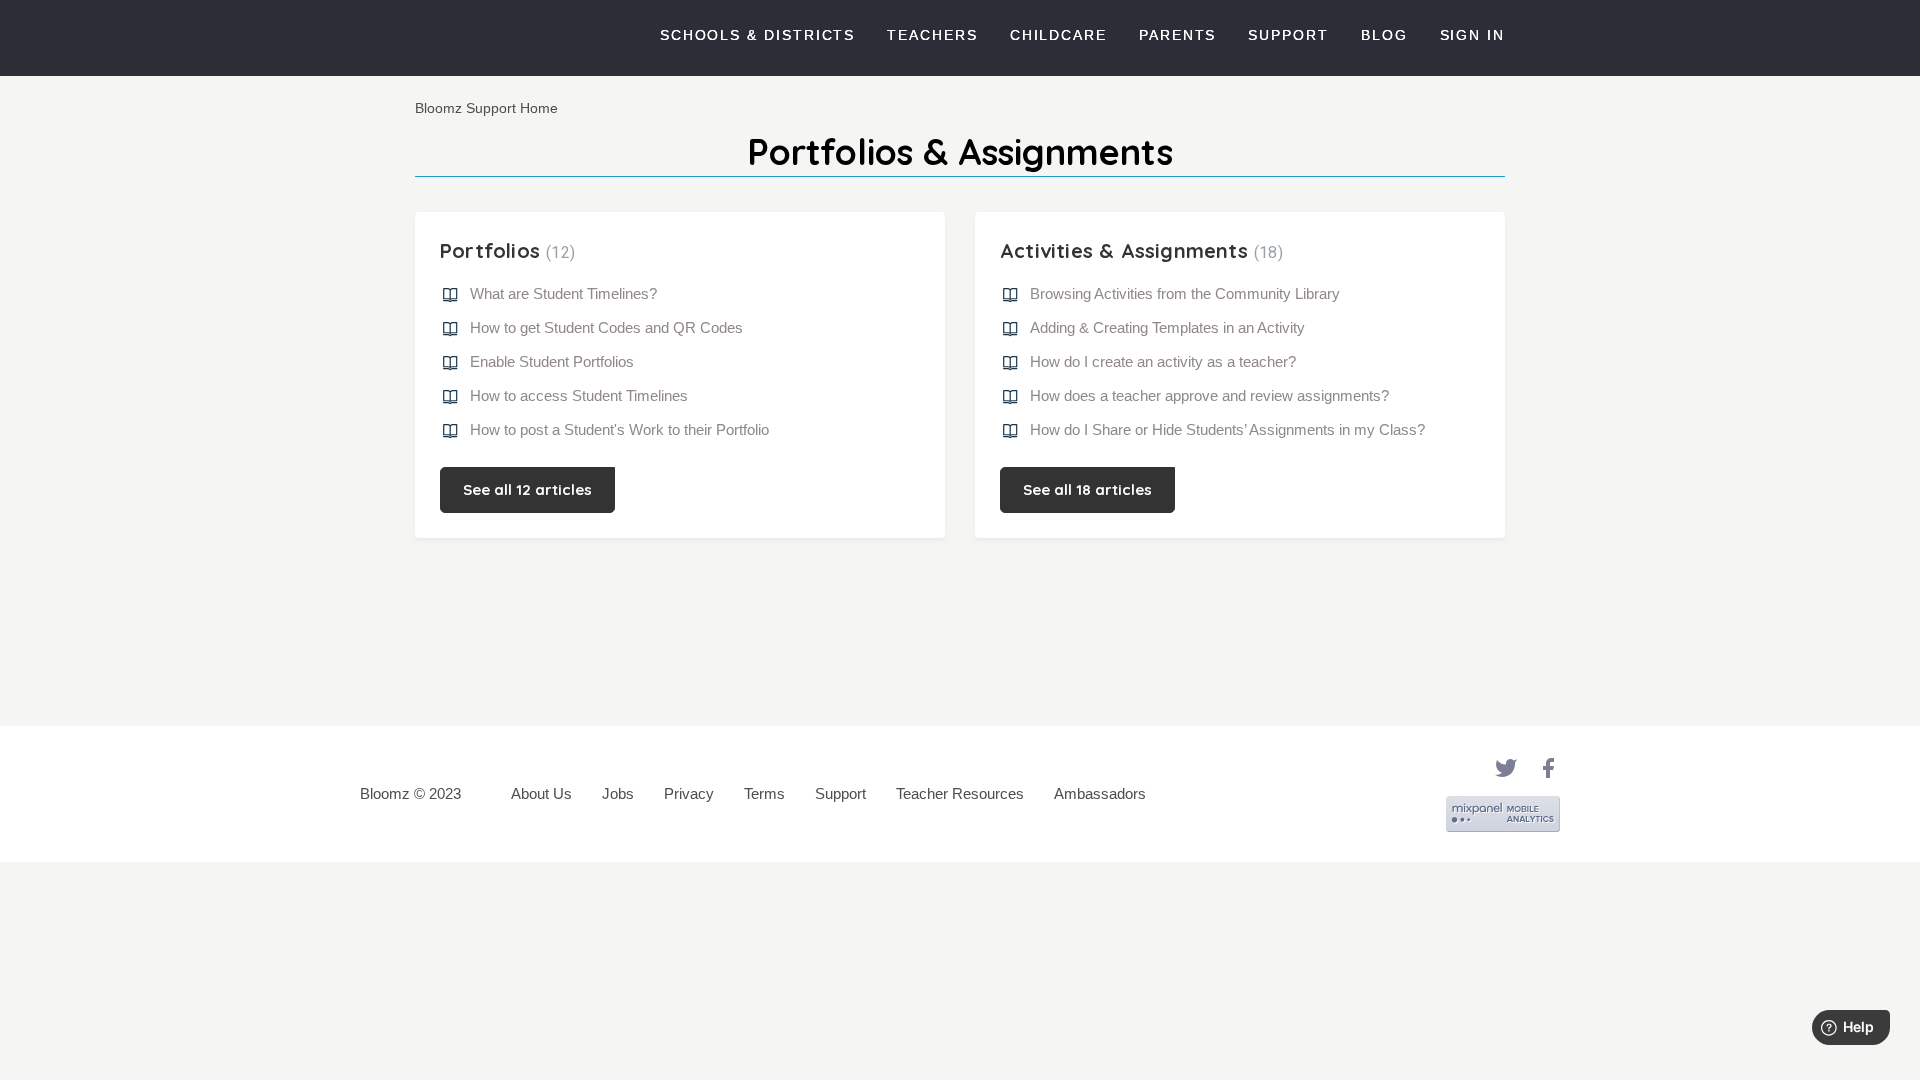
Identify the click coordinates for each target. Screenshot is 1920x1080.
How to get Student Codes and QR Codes (606, 327)
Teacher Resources (960, 793)
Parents (1177, 35)
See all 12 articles (527, 489)
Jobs (618, 793)
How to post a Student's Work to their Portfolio (619, 429)
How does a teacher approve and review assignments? (1209, 395)
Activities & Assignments (1139, 250)
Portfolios (505, 250)
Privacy (689, 793)
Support (1288, 35)
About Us (541, 793)
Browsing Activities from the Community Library (1185, 293)
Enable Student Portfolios (552, 361)
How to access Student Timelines (579, 395)
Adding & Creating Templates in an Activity (1167, 327)
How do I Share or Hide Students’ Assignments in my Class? (1227, 429)
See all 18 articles (1087, 489)
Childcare (1058, 35)
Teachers (932, 35)
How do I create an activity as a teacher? (1163, 361)
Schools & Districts (757, 35)
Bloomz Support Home (486, 108)
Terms (764, 793)
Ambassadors (1100, 793)
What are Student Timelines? (563, 293)
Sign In (1472, 35)
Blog (1384, 35)
